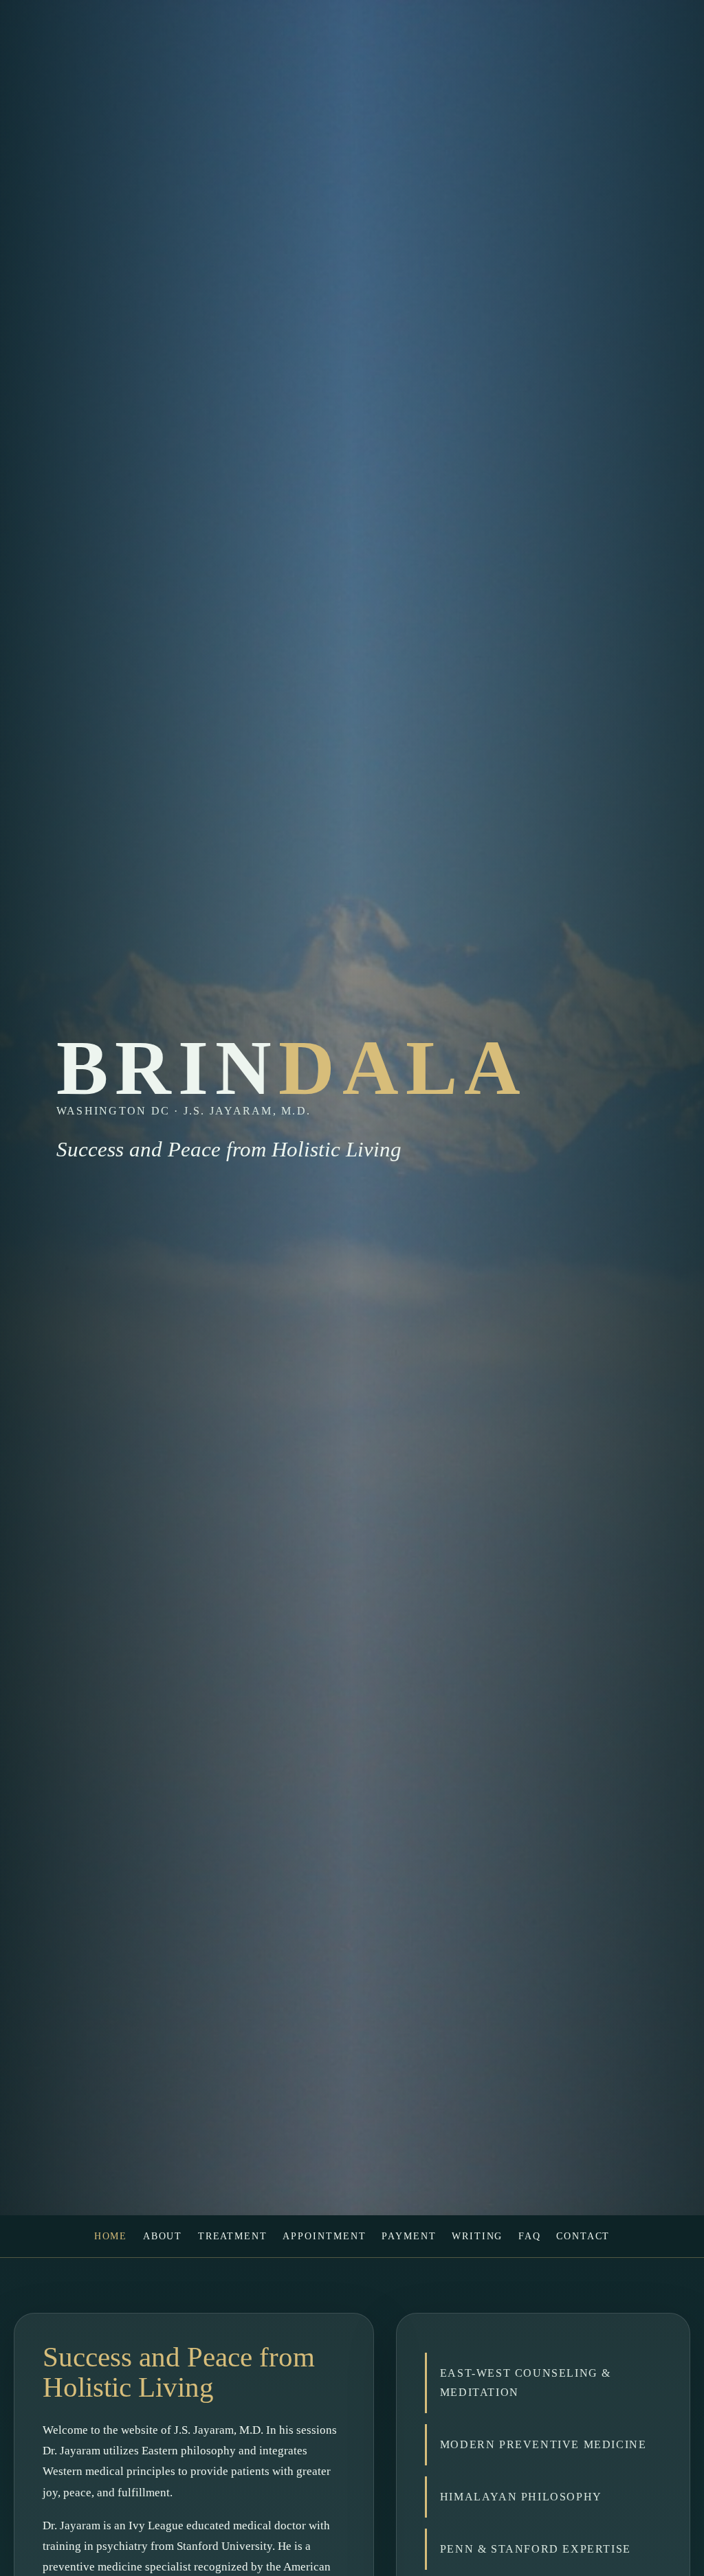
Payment (409, 2236)
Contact (583, 2236)
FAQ (530, 2236)
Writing (477, 2236)
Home (111, 2236)
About (163, 2236)
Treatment (233, 2236)
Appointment (324, 2236)
